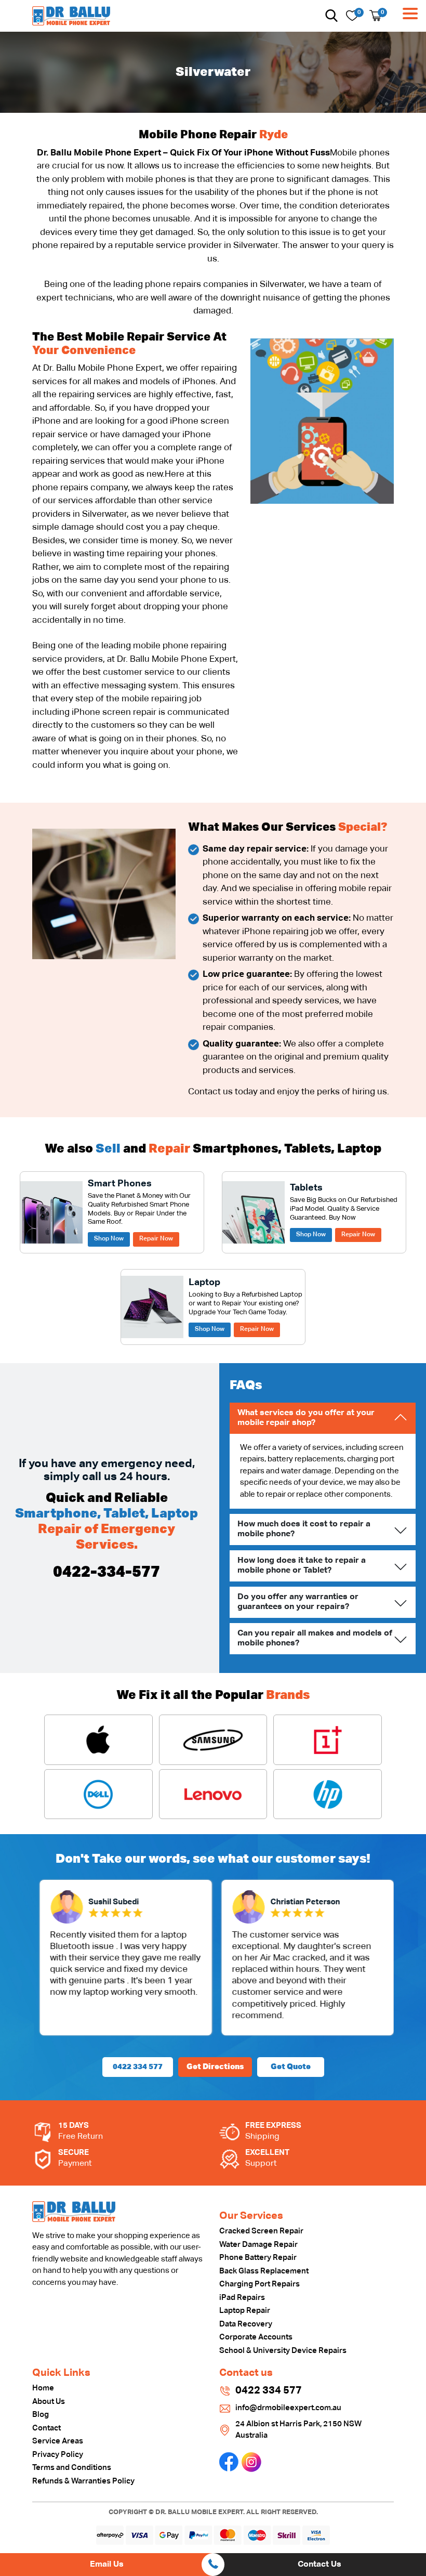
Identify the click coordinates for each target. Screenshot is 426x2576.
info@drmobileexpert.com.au (288, 2408)
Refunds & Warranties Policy (83, 2481)
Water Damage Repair (258, 2245)
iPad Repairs (242, 2298)
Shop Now (109, 1239)
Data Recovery (246, 2324)
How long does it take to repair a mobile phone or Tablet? (302, 1566)
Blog (41, 2415)
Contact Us (319, 2565)
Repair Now (156, 1239)
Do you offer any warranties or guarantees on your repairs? (298, 1602)
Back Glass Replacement (264, 2271)
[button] (331, 16)
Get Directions (215, 2067)
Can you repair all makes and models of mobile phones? (315, 1638)
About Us (49, 2402)
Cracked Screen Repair (261, 2231)
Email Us (107, 2565)
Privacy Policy (58, 2455)
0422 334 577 (138, 2067)
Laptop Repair (245, 2311)
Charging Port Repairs (259, 2284)
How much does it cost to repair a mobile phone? (304, 1529)
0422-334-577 (106, 1573)
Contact (46, 2428)
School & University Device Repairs (283, 2351)
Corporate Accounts (256, 2337)
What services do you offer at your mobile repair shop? (306, 1418)
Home (43, 2388)
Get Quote (291, 2067)
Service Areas (58, 2441)
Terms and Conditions (72, 2468)
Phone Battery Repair (258, 2258)
